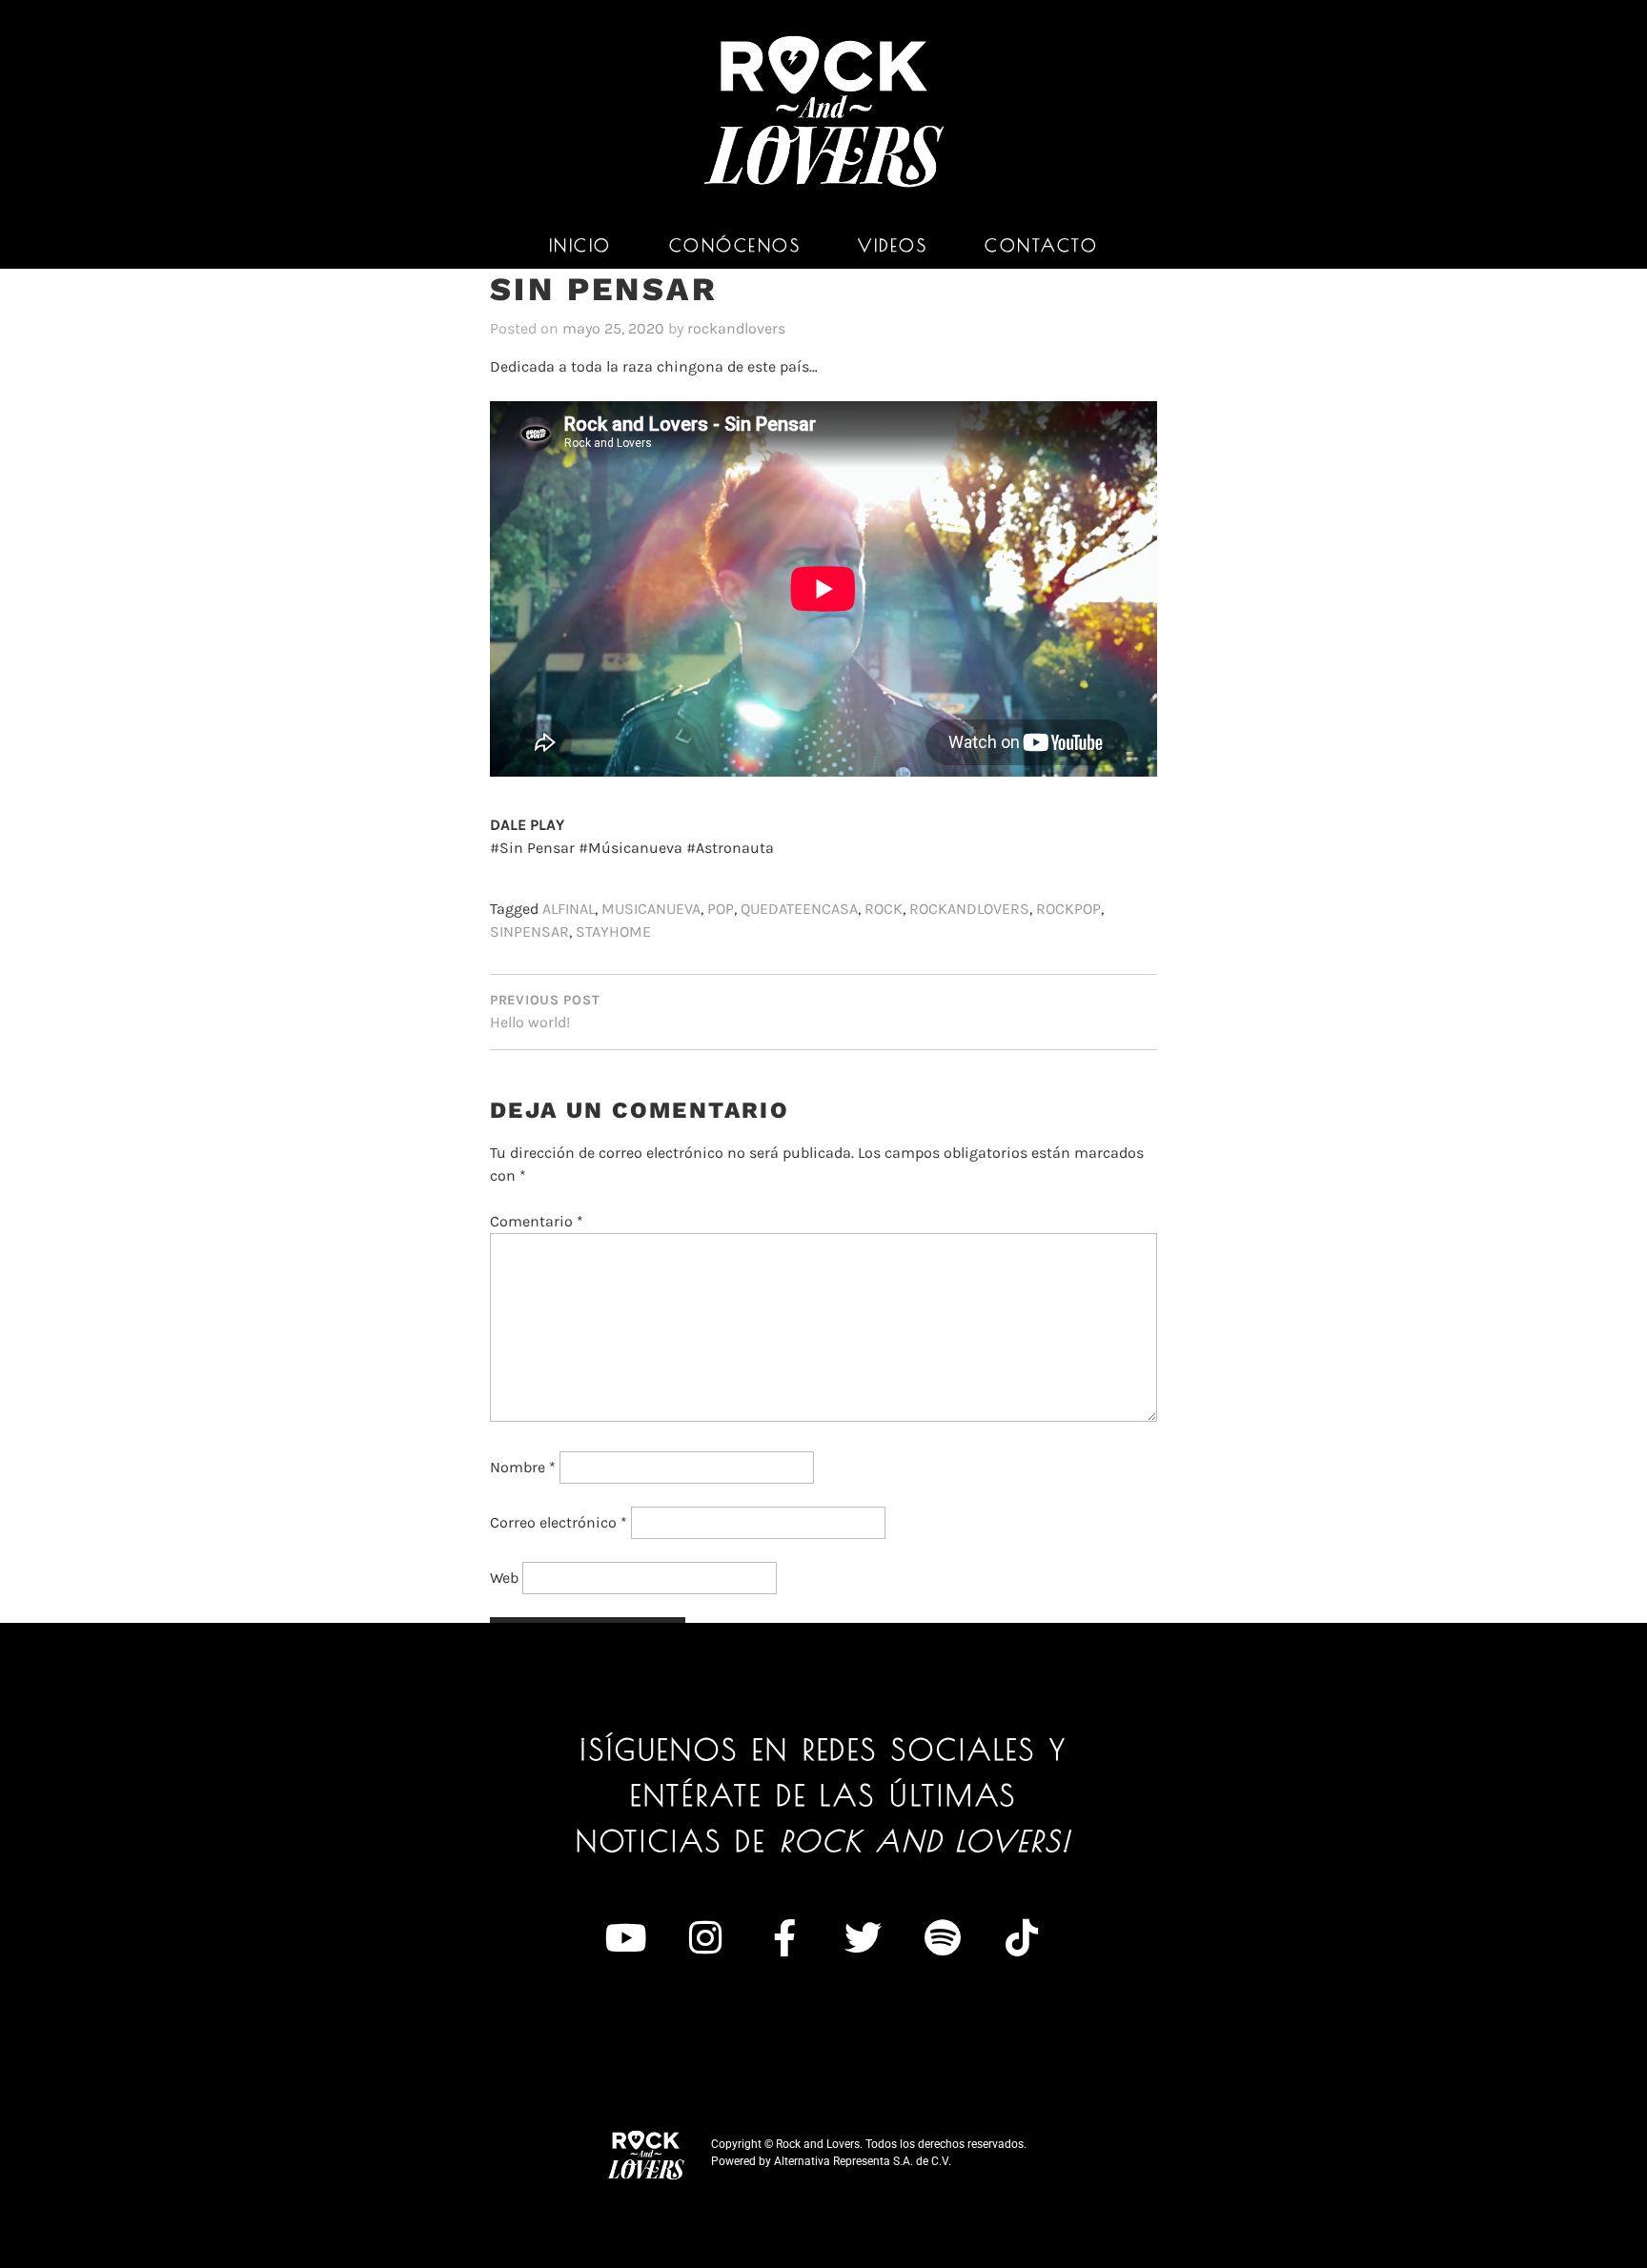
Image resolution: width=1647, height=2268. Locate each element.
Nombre (523, 1467)
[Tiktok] (1022, 1938)
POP (721, 909)
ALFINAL (569, 909)
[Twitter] (864, 1938)
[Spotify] (943, 1938)
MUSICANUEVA (651, 909)
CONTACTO (1041, 245)
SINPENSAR (529, 931)
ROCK (884, 909)
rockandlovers (736, 328)
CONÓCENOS (735, 245)
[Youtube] (626, 1938)
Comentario (537, 1221)
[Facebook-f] (784, 1938)
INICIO (580, 245)
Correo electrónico (559, 1522)
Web (504, 1578)
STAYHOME (613, 931)
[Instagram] (705, 1938)
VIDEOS (893, 245)
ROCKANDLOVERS (969, 909)
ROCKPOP (1068, 909)
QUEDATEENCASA (799, 909)
